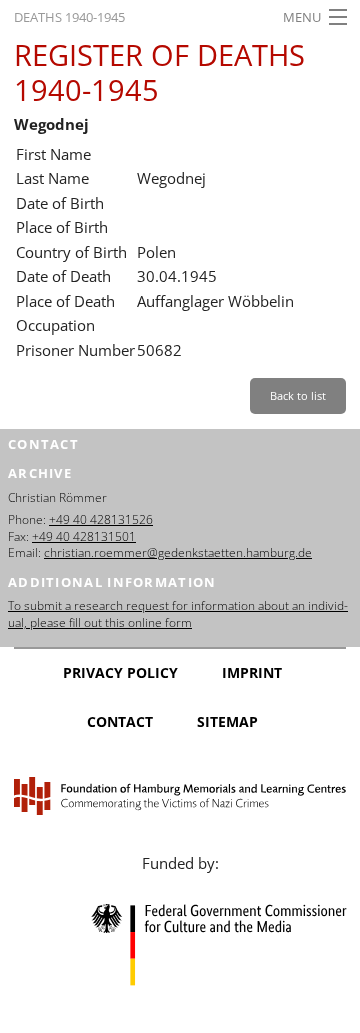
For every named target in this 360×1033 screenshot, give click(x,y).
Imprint (252, 672)
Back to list (298, 395)
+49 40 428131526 (101, 519)
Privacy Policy (120, 672)
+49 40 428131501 (84, 536)
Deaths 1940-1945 (69, 17)
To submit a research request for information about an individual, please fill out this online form (178, 614)
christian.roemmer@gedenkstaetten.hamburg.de (178, 552)
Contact (120, 721)
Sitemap (227, 721)
